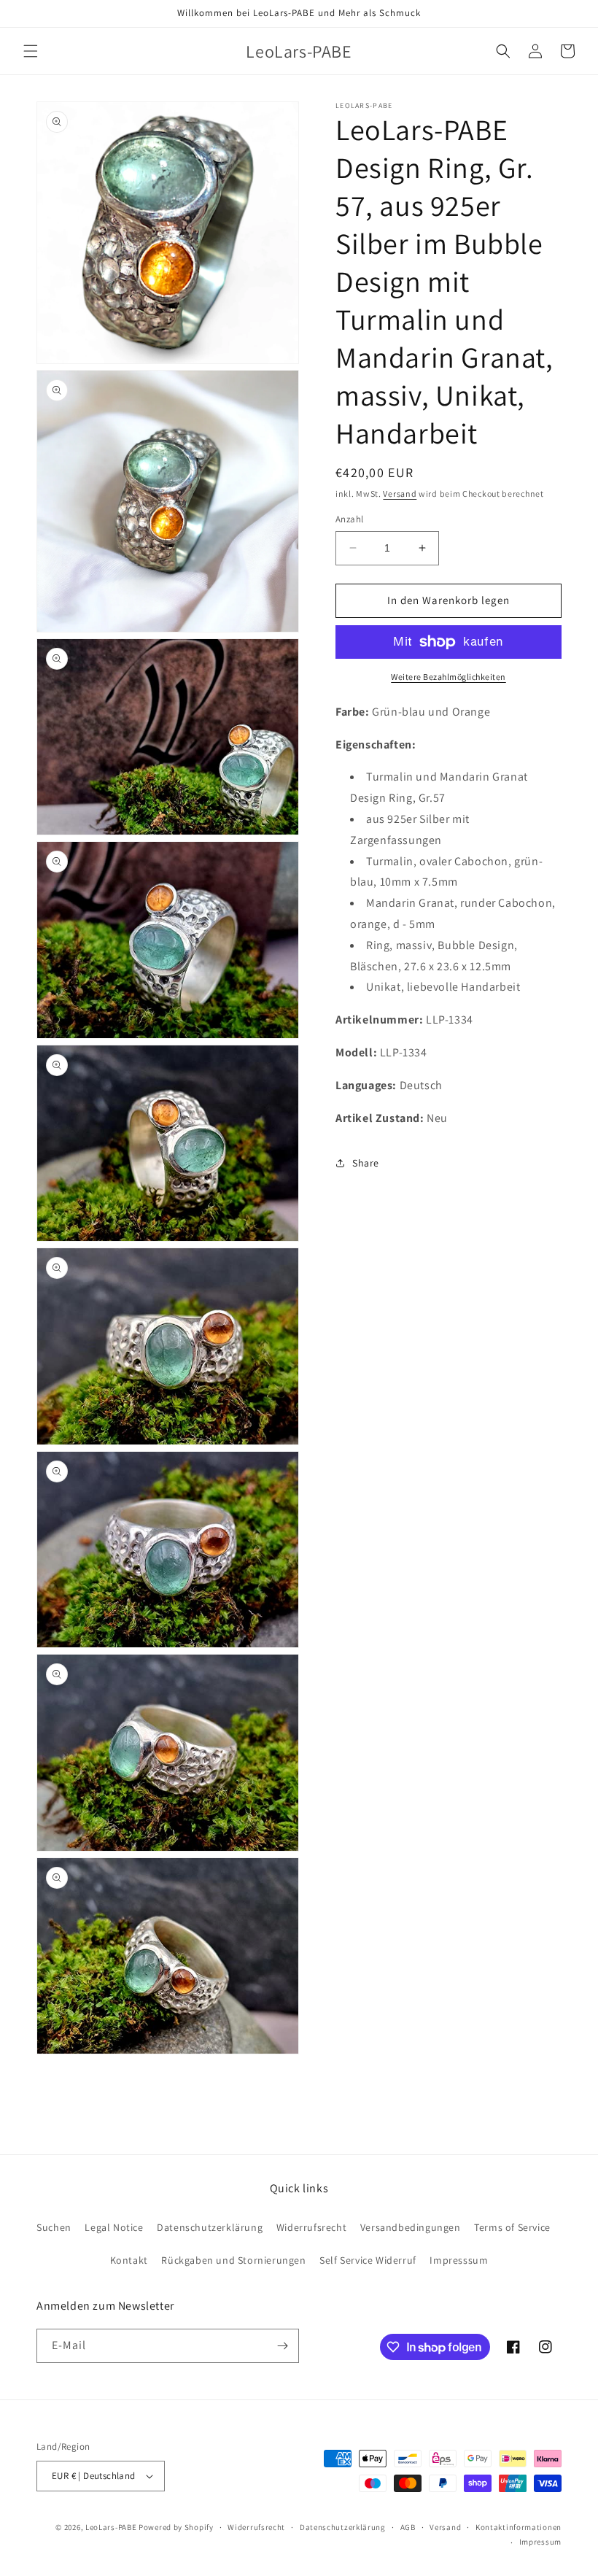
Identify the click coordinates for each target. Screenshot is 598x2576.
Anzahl (349, 519)
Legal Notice (114, 2227)
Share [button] (366, 1163)
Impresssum (459, 2260)
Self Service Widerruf (368, 2260)
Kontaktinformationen (519, 2527)
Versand (400, 494)
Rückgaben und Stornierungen (233, 2260)
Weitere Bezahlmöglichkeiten (448, 677)
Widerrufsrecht (311, 2227)
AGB (408, 2527)
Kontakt (129, 2260)
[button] (31, 51)
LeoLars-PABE (111, 2527)
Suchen (54, 2227)
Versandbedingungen (411, 2227)
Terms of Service (512, 2227)
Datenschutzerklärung (210, 2227)
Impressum (540, 2542)
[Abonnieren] (282, 2346)
